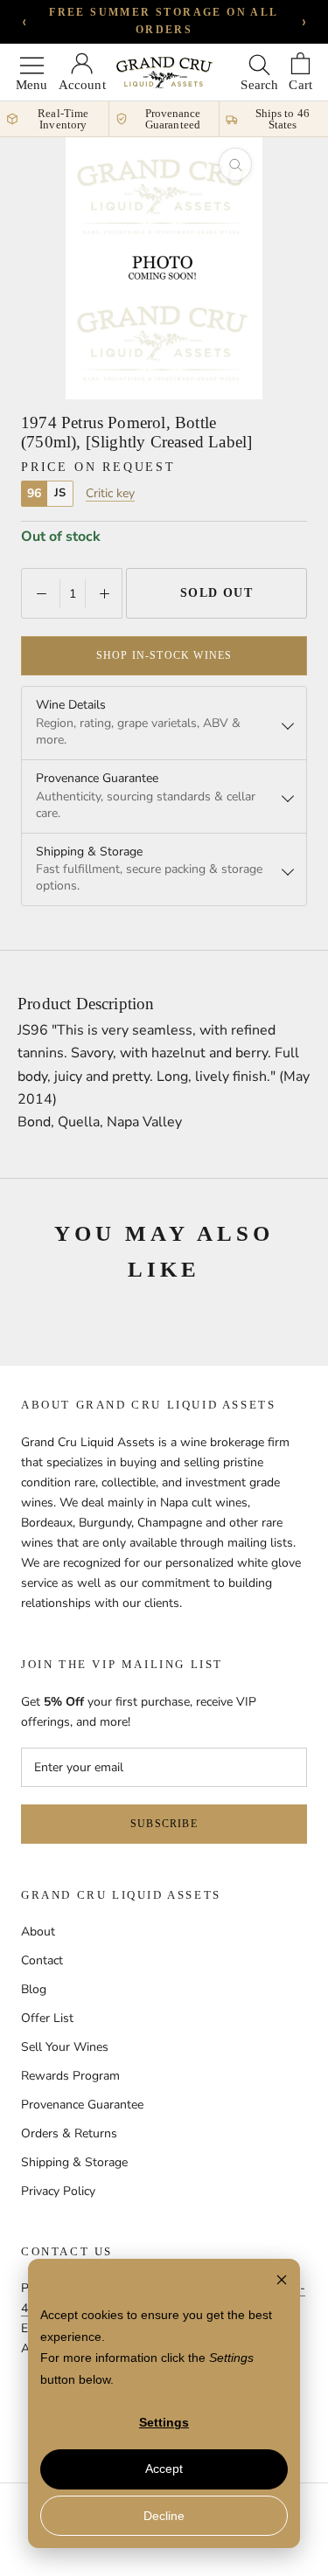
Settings (164, 2422)
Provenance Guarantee (82, 2105)
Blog (34, 1989)
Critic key (110, 494)
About (38, 1932)
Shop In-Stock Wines (164, 655)
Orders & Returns (69, 2133)
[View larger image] (235, 164)
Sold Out (217, 593)
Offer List (47, 2018)
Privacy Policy (58, 2191)
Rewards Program (70, 2076)
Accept (164, 2469)
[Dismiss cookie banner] (282, 2282)
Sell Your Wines (65, 2047)
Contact (42, 1960)
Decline (164, 2516)
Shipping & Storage (74, 2162)
